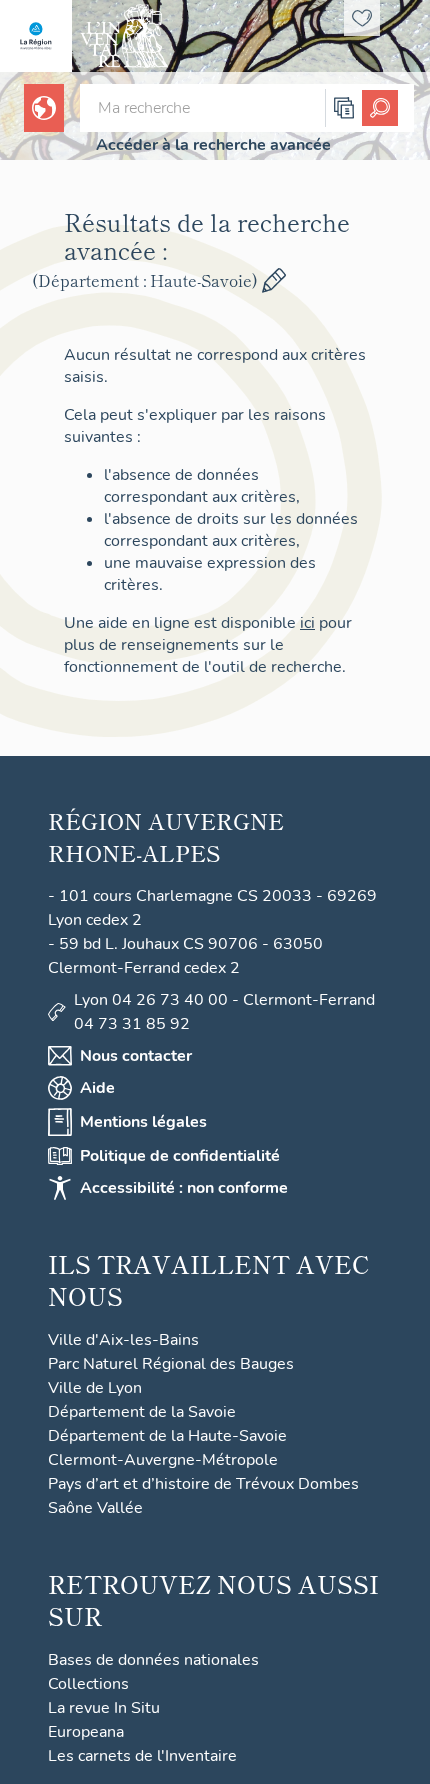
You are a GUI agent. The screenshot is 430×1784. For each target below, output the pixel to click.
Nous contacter (136, 1056)
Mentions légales (143, 1122)
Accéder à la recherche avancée (213, 145)
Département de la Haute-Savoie (167, 1436)
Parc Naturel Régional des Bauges (171, 1364)
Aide (97, 1088)
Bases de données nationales (153, 1660)
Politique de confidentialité (180, 1156)
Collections (88, 1684)
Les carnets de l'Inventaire (142, 1756)
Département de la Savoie (142, 1412)
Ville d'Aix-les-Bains (123, 1340)
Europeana (86, 1732)
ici (307, 623)
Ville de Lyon (95, 1388)
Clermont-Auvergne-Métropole (163, 1460)
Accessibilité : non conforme (184, 1188)
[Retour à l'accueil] (36, 36)
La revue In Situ (104, 1708)
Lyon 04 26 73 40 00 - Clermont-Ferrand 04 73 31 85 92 (224, 1012)
